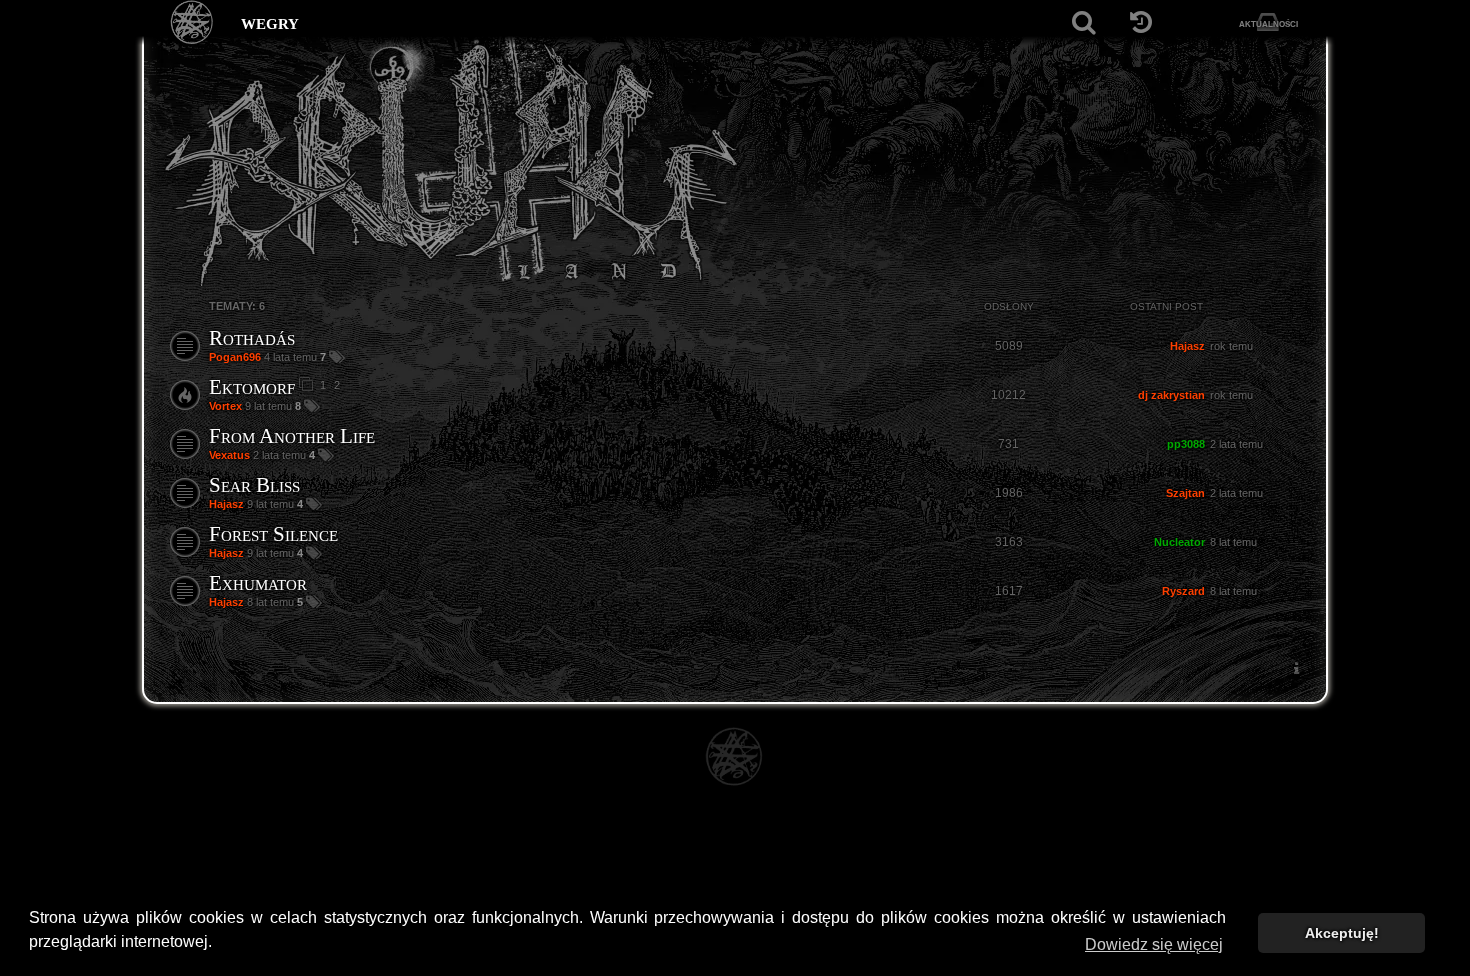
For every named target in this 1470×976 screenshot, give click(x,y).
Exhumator (258, 583)
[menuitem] (1296, 668)
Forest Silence (273, 534)
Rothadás (252, 338)
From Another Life (292, 436)
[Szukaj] (1083, 22)
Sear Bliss (254, 485)
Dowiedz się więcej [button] (1154, 944)
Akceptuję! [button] (1342, 933)
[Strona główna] (192, 22)
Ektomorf (252, 387)
